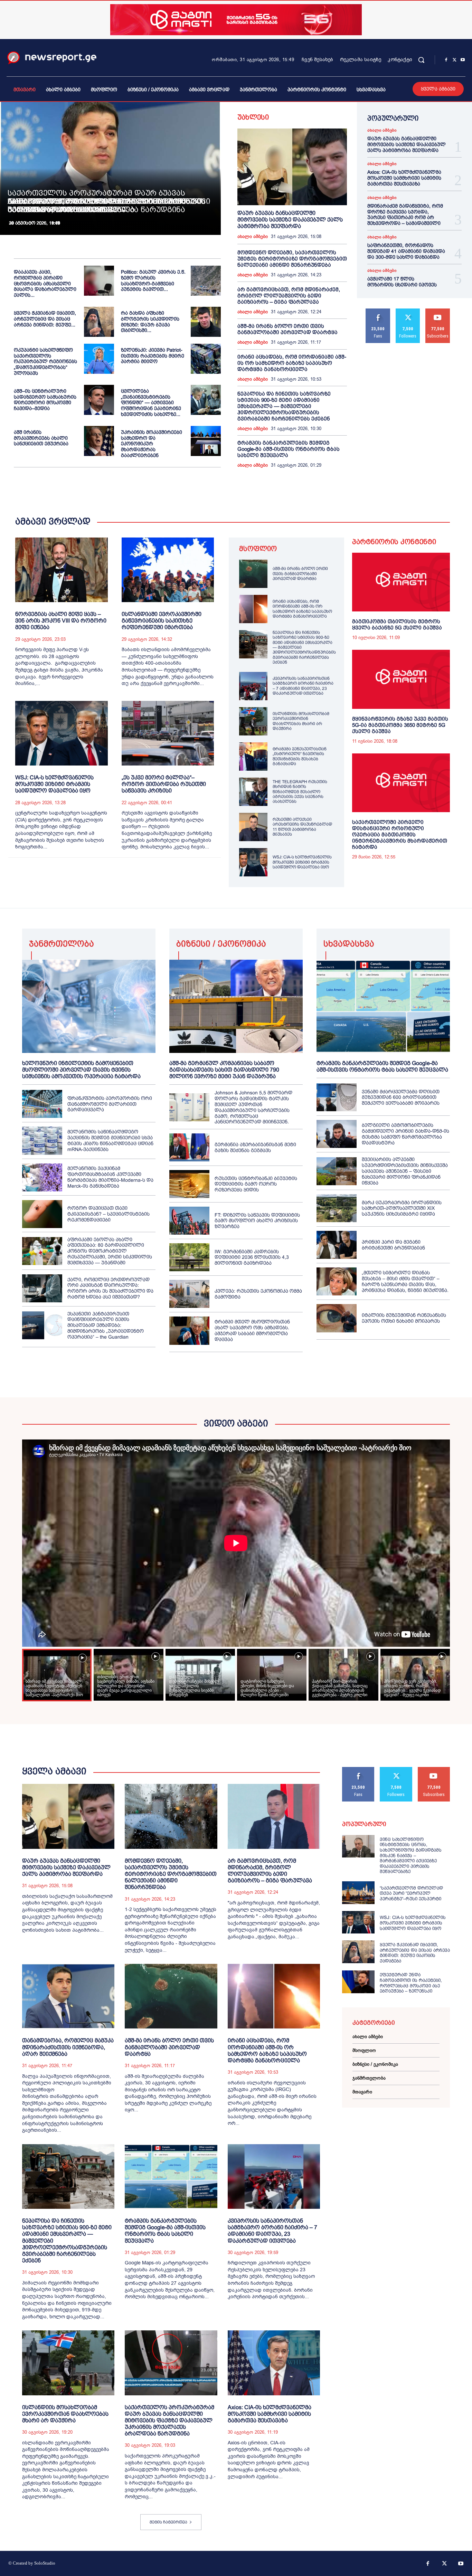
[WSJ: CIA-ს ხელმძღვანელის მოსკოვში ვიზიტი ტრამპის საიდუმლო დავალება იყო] (62, 733)
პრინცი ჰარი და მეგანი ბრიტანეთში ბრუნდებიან (393, 1245)
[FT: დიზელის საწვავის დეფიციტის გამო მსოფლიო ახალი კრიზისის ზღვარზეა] (189, 1221)
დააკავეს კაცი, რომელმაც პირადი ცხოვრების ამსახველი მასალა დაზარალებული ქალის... (45, 283)
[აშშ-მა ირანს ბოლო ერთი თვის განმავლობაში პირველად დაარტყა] (253, 574)
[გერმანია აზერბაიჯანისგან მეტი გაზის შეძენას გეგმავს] (189, 1147)
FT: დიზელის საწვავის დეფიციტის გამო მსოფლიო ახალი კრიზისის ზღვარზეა (257, 1221)
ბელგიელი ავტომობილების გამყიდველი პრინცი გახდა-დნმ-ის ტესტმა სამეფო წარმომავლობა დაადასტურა (405, 1134)
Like (378, 311)
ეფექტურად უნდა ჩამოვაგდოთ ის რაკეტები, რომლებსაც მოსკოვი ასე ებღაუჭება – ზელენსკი (411, 1983)
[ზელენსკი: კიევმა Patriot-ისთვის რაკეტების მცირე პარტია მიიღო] (206, 359)
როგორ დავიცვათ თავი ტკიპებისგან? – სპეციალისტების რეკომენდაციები (108, 1214)
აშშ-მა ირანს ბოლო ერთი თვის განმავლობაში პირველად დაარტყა (287, 329)
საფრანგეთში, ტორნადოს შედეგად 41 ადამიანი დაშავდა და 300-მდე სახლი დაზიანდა (406, 251)
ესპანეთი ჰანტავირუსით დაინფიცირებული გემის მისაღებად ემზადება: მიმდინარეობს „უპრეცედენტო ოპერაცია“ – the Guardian (106, 1325)
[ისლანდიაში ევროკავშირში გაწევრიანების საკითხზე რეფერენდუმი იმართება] (168, 570)
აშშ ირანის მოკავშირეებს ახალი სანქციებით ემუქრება (41, 438)
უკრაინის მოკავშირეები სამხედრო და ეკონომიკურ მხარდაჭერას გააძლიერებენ (152, 444)
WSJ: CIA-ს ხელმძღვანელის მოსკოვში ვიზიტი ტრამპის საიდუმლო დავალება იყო (54, 784)
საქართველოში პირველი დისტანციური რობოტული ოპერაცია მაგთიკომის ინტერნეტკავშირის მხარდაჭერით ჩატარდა (400, 834)
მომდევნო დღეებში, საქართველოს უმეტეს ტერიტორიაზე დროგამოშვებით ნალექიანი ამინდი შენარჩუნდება (292, 259)
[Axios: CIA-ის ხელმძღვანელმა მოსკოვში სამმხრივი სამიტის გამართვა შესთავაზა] (274, 2363)
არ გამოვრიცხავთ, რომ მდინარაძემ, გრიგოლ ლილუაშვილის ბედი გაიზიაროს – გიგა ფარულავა (289, 296)
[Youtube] (463, 60)
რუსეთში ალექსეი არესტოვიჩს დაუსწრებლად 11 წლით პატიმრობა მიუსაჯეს (302, 827)
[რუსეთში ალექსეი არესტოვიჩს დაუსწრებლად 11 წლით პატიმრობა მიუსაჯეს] (253, 827)
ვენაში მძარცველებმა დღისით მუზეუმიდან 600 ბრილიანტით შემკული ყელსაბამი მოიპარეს (401, 1097)
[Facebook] (446, 60)
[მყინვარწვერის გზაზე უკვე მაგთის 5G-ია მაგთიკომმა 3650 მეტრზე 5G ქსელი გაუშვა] (401, 679)
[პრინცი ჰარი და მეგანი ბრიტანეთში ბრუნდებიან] (337, 1245)
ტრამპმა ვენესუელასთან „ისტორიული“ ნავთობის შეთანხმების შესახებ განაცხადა (300, 756)
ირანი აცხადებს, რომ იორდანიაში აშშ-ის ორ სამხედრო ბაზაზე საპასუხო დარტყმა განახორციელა (292, 363)
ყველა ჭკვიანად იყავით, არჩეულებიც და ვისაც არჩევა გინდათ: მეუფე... (45, 319)
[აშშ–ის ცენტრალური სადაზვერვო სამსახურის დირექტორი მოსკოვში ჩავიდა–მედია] (99, 400)
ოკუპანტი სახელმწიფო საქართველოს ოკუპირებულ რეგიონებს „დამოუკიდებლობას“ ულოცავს (45, 362)
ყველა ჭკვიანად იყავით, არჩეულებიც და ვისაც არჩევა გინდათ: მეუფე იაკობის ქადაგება (415, 1953)
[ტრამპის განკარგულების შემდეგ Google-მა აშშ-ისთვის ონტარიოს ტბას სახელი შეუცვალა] (383, 1006)
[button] (421, 60)
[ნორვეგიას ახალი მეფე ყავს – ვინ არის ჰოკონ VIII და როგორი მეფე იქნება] (62, 570)
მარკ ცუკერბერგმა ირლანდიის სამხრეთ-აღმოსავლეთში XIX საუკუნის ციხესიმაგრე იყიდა (402, 1208)
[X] (454, 60)
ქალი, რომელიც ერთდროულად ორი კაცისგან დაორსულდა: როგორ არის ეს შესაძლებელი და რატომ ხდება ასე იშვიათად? (110, 1288)
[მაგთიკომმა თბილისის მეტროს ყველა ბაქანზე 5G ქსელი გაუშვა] (401, 582)
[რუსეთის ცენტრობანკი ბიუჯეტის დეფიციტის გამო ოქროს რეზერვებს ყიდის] (189, 1184)
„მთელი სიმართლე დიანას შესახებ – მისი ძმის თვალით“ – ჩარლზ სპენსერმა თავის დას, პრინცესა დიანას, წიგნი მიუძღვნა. (405, 1281)
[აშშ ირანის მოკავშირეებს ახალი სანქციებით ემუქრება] (99, 441)
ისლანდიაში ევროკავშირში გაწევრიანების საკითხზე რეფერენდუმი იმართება (162, 621)
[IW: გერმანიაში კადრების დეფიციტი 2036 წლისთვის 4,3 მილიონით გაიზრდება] (189, 1257)
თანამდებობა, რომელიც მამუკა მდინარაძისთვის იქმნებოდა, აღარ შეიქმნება (68, 2047)
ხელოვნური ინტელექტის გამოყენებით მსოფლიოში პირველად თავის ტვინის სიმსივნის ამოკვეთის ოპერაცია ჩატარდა (81, 1070)
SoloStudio (45, 2563)
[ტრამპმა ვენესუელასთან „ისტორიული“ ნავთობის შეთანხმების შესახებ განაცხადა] (253, 757)
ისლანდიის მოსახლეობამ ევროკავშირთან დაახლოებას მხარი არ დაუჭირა (301, 721)
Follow (408, 311)
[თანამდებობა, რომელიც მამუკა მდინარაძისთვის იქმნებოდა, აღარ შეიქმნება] (68, 1996)
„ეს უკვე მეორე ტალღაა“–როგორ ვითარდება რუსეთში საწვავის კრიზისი (164, 784)
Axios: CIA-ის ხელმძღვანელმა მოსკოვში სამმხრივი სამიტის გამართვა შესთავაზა (404, 178)
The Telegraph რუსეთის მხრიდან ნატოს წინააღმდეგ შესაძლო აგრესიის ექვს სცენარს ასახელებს (300, 792)
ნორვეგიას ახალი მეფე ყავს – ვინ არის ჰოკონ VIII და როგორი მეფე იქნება (61, 621)
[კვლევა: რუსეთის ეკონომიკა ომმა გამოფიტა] (189, 1294)
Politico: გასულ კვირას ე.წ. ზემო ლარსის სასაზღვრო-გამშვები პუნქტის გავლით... (153, 281)
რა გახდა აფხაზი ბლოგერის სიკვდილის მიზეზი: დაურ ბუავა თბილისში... (150, 322)
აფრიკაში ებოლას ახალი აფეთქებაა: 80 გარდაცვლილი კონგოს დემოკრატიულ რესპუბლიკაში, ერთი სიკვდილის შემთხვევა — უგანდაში (110, 1251)
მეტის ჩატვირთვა (168, 2522)
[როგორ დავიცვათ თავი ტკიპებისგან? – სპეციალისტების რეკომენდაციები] (42, 1214)
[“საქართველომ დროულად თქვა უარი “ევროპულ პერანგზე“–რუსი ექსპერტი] (358, 1893)
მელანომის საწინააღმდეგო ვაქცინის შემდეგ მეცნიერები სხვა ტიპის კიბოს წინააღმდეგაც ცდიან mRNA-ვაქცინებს (110, 1140)
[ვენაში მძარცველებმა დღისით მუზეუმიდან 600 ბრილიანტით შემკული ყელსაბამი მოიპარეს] (337, 1097)
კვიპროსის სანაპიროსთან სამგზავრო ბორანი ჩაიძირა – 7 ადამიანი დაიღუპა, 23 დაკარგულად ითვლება (303, 686)
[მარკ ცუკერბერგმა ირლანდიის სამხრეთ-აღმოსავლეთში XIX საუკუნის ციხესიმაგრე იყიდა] (337, 1208)
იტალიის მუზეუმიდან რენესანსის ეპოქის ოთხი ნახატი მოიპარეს (404, 1318)
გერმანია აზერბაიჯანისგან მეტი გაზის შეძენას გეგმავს (255, 1147)
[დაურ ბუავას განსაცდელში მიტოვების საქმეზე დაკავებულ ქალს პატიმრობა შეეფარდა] (292, 167)
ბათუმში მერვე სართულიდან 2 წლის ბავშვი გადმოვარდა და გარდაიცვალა (95, 205)
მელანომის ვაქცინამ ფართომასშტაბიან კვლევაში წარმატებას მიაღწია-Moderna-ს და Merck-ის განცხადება (110, 1177)
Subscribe (438, 311)
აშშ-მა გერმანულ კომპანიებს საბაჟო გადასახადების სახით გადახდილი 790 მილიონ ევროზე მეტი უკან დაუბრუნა (224, 1070)
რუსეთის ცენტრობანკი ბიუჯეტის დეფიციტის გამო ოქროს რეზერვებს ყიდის (256, 1184)
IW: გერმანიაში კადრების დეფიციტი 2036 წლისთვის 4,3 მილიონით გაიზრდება (252, 1257)
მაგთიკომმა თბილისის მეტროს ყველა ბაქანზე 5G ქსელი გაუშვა (397, 624)
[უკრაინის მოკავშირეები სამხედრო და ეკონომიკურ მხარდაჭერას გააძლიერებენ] (206, 441)
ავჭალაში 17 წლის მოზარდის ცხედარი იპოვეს (402, 282)
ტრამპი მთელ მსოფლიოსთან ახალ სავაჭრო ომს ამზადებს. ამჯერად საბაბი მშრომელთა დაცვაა (252, 1330)
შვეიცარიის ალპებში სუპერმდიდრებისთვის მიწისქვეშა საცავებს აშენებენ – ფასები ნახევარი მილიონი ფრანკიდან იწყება (405, 1171)
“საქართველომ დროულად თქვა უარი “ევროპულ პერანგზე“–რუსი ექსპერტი (411, 1893)
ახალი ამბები (253, 237)
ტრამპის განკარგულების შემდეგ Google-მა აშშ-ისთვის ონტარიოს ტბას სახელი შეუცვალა (289, 449)
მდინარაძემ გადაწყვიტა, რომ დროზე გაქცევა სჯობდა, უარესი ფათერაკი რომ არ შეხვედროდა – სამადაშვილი (405, 215)
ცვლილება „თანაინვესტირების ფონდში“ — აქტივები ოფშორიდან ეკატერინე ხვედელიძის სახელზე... (151, 403)
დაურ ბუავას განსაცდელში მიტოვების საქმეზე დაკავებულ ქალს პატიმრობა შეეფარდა (290, 220)
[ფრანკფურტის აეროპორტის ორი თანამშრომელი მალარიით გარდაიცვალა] (42, 1104)
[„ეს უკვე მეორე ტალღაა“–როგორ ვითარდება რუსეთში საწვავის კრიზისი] (168, 733)
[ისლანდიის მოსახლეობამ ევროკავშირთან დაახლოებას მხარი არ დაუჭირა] (253, 721)
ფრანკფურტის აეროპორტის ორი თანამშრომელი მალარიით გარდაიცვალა (110, 1104)
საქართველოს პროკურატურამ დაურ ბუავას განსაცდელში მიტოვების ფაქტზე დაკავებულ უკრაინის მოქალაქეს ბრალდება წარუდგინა (169, 2421)
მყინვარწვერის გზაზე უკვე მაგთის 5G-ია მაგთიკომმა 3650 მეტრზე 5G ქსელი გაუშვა (400, 725)
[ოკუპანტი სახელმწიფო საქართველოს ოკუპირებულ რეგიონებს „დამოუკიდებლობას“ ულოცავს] (99, 359)
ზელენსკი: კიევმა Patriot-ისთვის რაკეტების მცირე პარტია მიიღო (153, 356)
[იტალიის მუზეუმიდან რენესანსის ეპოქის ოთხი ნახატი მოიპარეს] (337, 1318)
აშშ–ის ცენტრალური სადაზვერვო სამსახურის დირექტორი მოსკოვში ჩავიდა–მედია (45, 400)
